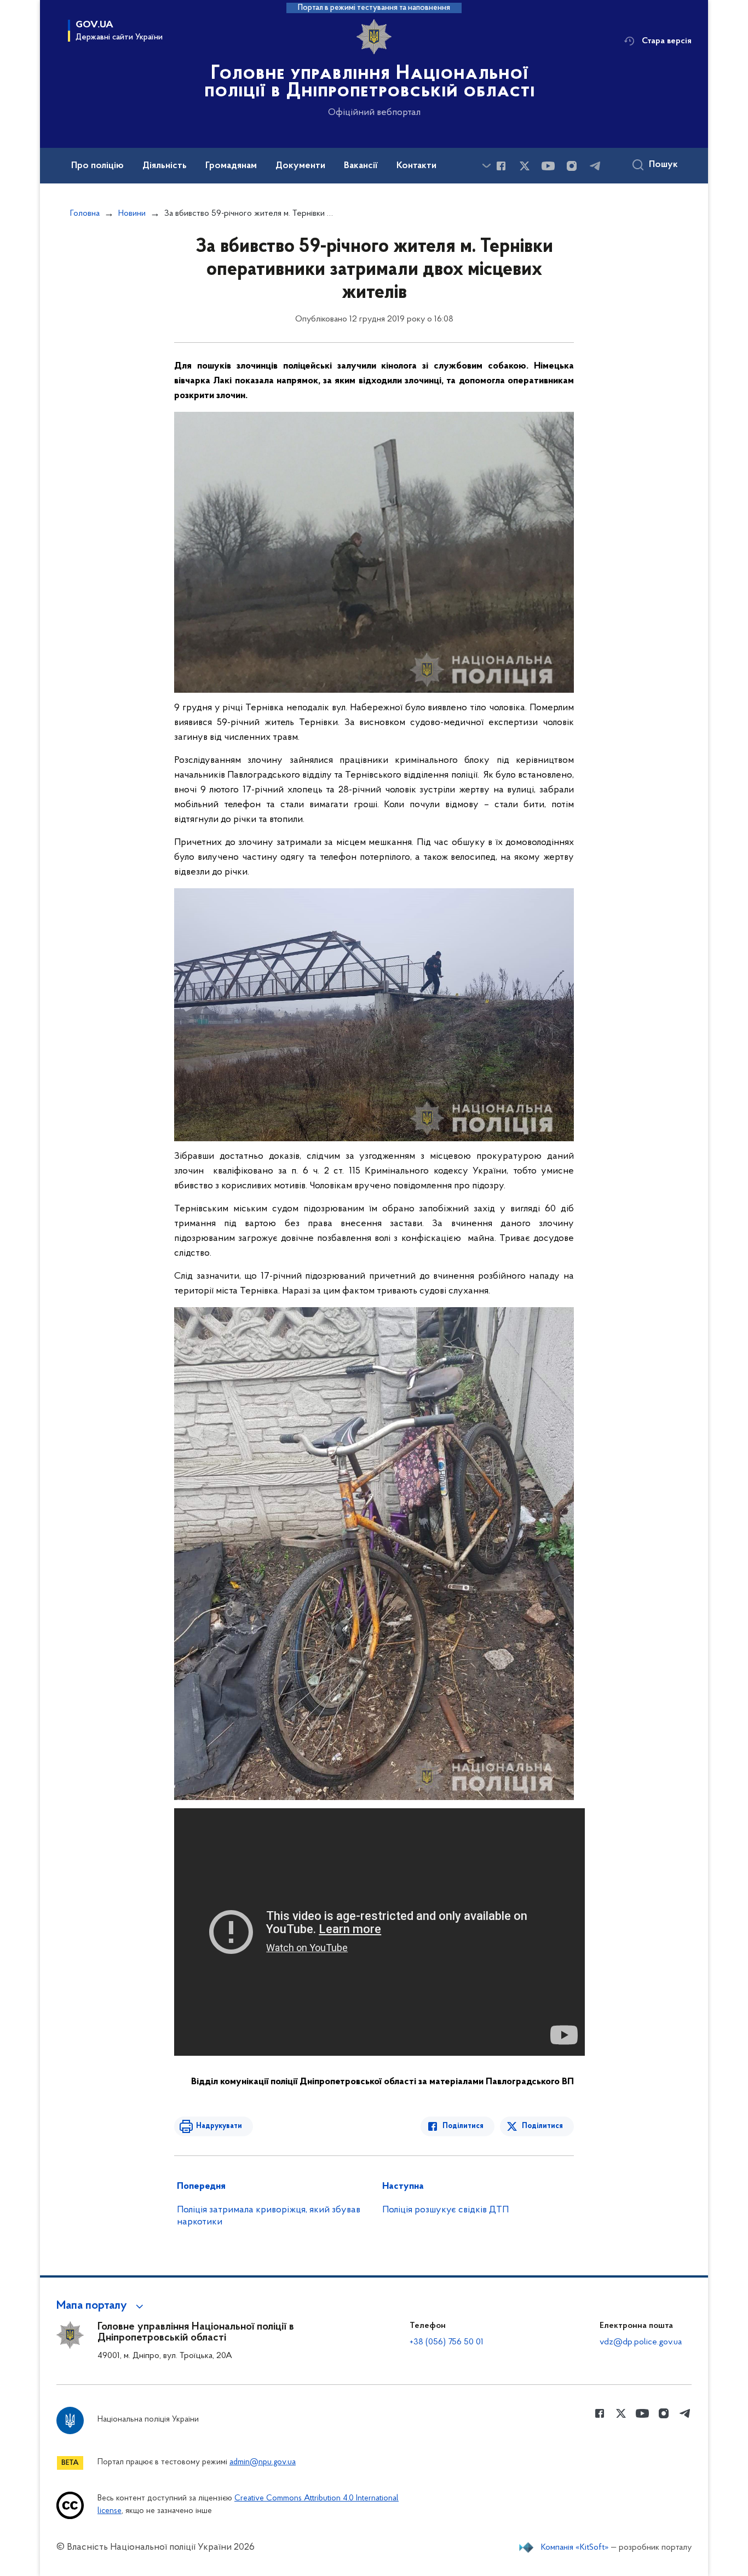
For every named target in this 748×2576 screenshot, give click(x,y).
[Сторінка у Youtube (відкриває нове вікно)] (548, 166)
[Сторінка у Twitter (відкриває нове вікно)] (525, 166)
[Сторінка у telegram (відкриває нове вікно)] (595, 166)
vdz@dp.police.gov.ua (641, 2342)
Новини (132, 214)
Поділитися (463, 2126)
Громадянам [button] (231, 166)
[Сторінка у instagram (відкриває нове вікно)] (572, 166)
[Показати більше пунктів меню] (486, 166)
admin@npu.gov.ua (263, 2462)
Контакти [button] (416, 166)
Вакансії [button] (361, 166)
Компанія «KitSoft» (575, 2548)
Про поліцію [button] (97, 166)
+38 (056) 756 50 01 (447, 2342)
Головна (85, 214)
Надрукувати (219, 2126)
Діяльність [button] (165, 166)
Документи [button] (300, 166)
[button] (102, 2306)
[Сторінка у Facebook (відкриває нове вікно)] (501, 166)
